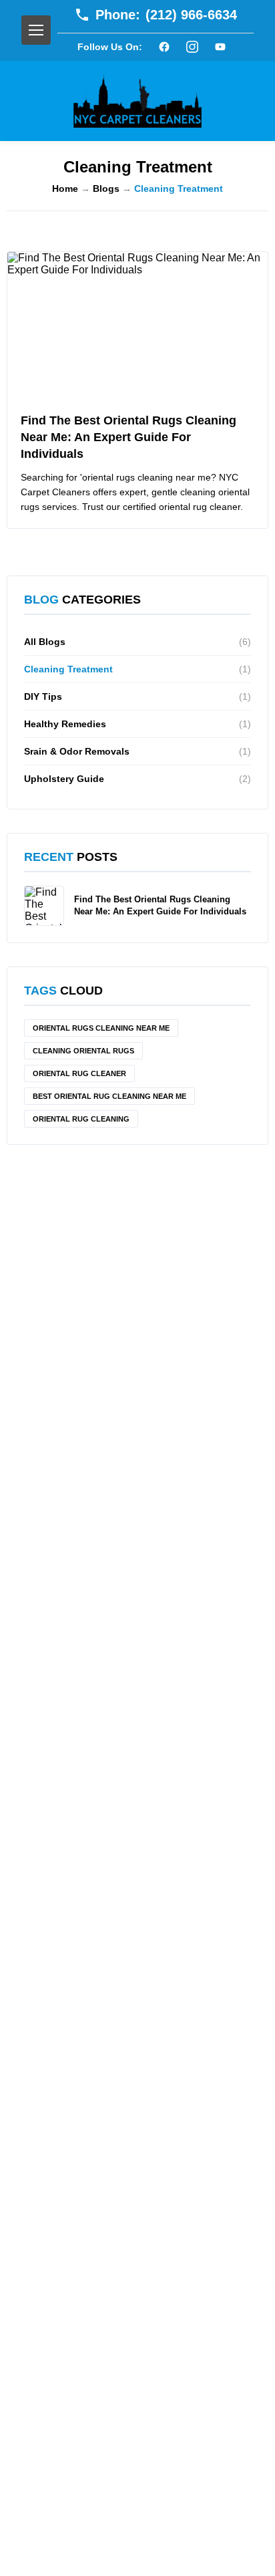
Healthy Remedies (137, 724)
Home (65, 188)
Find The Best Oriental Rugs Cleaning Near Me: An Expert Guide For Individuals (128, 437)
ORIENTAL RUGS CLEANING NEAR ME (101, 1028)
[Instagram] (192, 47)
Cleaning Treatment (137, 669)
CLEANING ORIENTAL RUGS (83, 1051)
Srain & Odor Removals (137, 751)
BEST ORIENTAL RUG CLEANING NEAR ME (109, 1096)
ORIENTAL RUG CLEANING (81, 1119)
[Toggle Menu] (36, 30)
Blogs (106, 188)
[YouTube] (220, 47)
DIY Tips (137, 696)
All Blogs (137, 642)
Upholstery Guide (137, 779)
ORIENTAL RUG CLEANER (79, 1073)
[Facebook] (164, 47)
